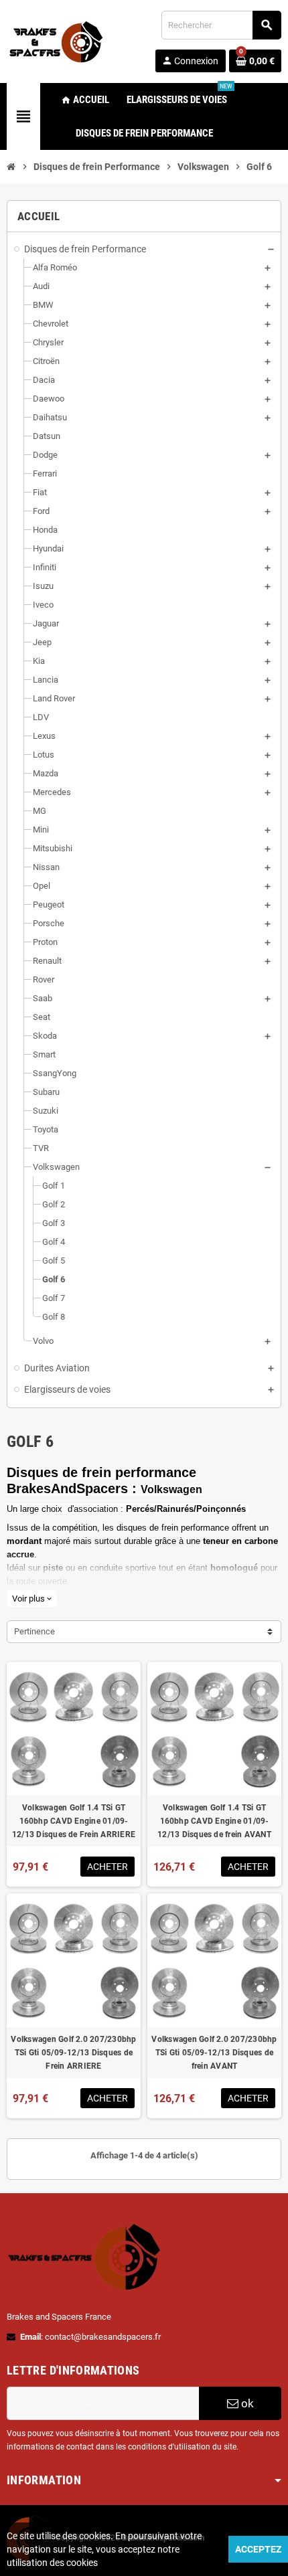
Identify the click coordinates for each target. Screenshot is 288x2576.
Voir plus (32, 1599)
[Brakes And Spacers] (57, 40)
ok (246, 2403)
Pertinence (34, 1631)
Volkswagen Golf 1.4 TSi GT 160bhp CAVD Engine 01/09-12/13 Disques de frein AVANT (214, 1821)
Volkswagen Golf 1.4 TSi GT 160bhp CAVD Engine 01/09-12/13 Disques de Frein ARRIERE (74, 1821)
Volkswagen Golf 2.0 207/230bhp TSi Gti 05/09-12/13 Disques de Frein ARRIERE (73, 2053)
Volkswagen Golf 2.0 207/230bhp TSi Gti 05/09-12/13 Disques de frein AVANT (214, 2053)
